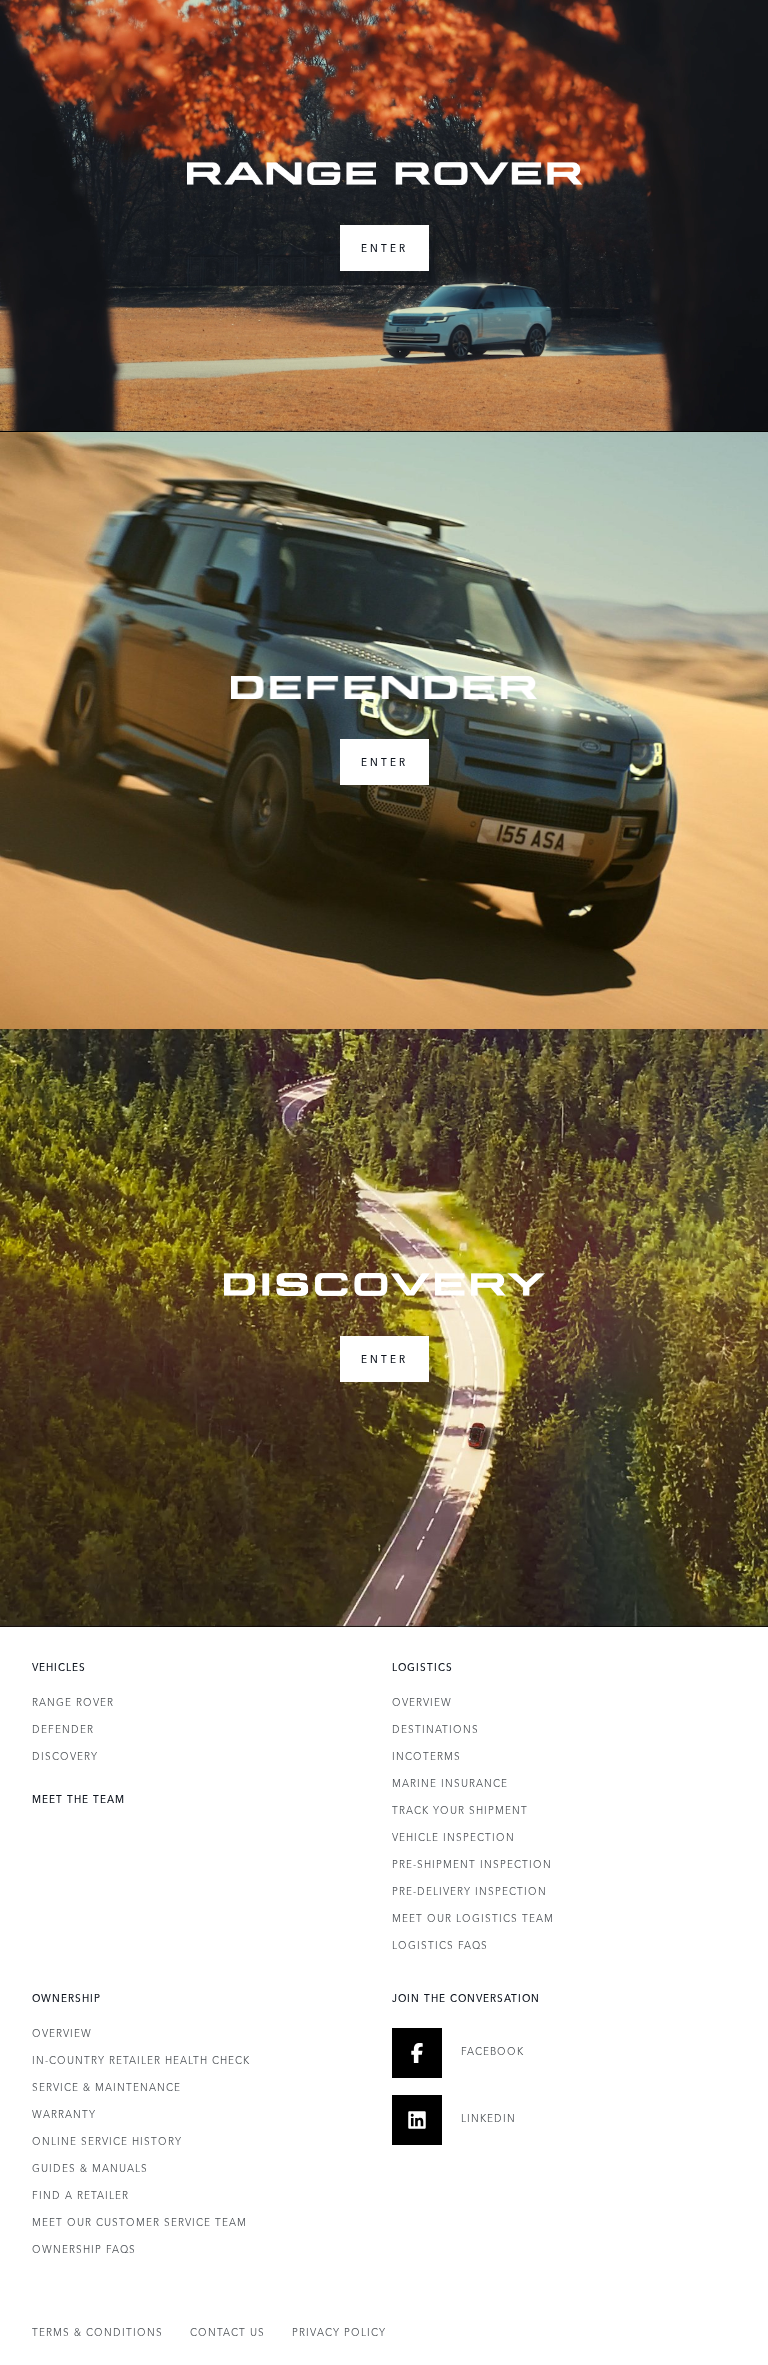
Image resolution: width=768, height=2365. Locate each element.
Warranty (64, 2114)
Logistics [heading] (422, 1667)
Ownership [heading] (66, 1998)
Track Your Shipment (460, 1810)
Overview (422, 1702)
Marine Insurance (450, 1783)
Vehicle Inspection (453, 1837)
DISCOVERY (65, 1756)
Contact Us (227, 2332)
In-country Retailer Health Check (141, 2060)
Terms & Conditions (97, 2332)
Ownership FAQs (84, 2249)
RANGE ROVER (73, 1702)
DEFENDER (63, 1729)
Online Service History (107, 2141)
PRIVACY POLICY (339, 2332)
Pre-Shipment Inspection (472, 1864)
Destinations (435, 1729)
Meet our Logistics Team (473, 1918)
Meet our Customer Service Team (139, 2222)
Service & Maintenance (106, 2087)
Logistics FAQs (440, 1945)
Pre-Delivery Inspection (469, 1891)
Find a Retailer (80, 2195)
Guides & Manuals (90, 2168)
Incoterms (426, 1756)
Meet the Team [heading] (78, 1799)
